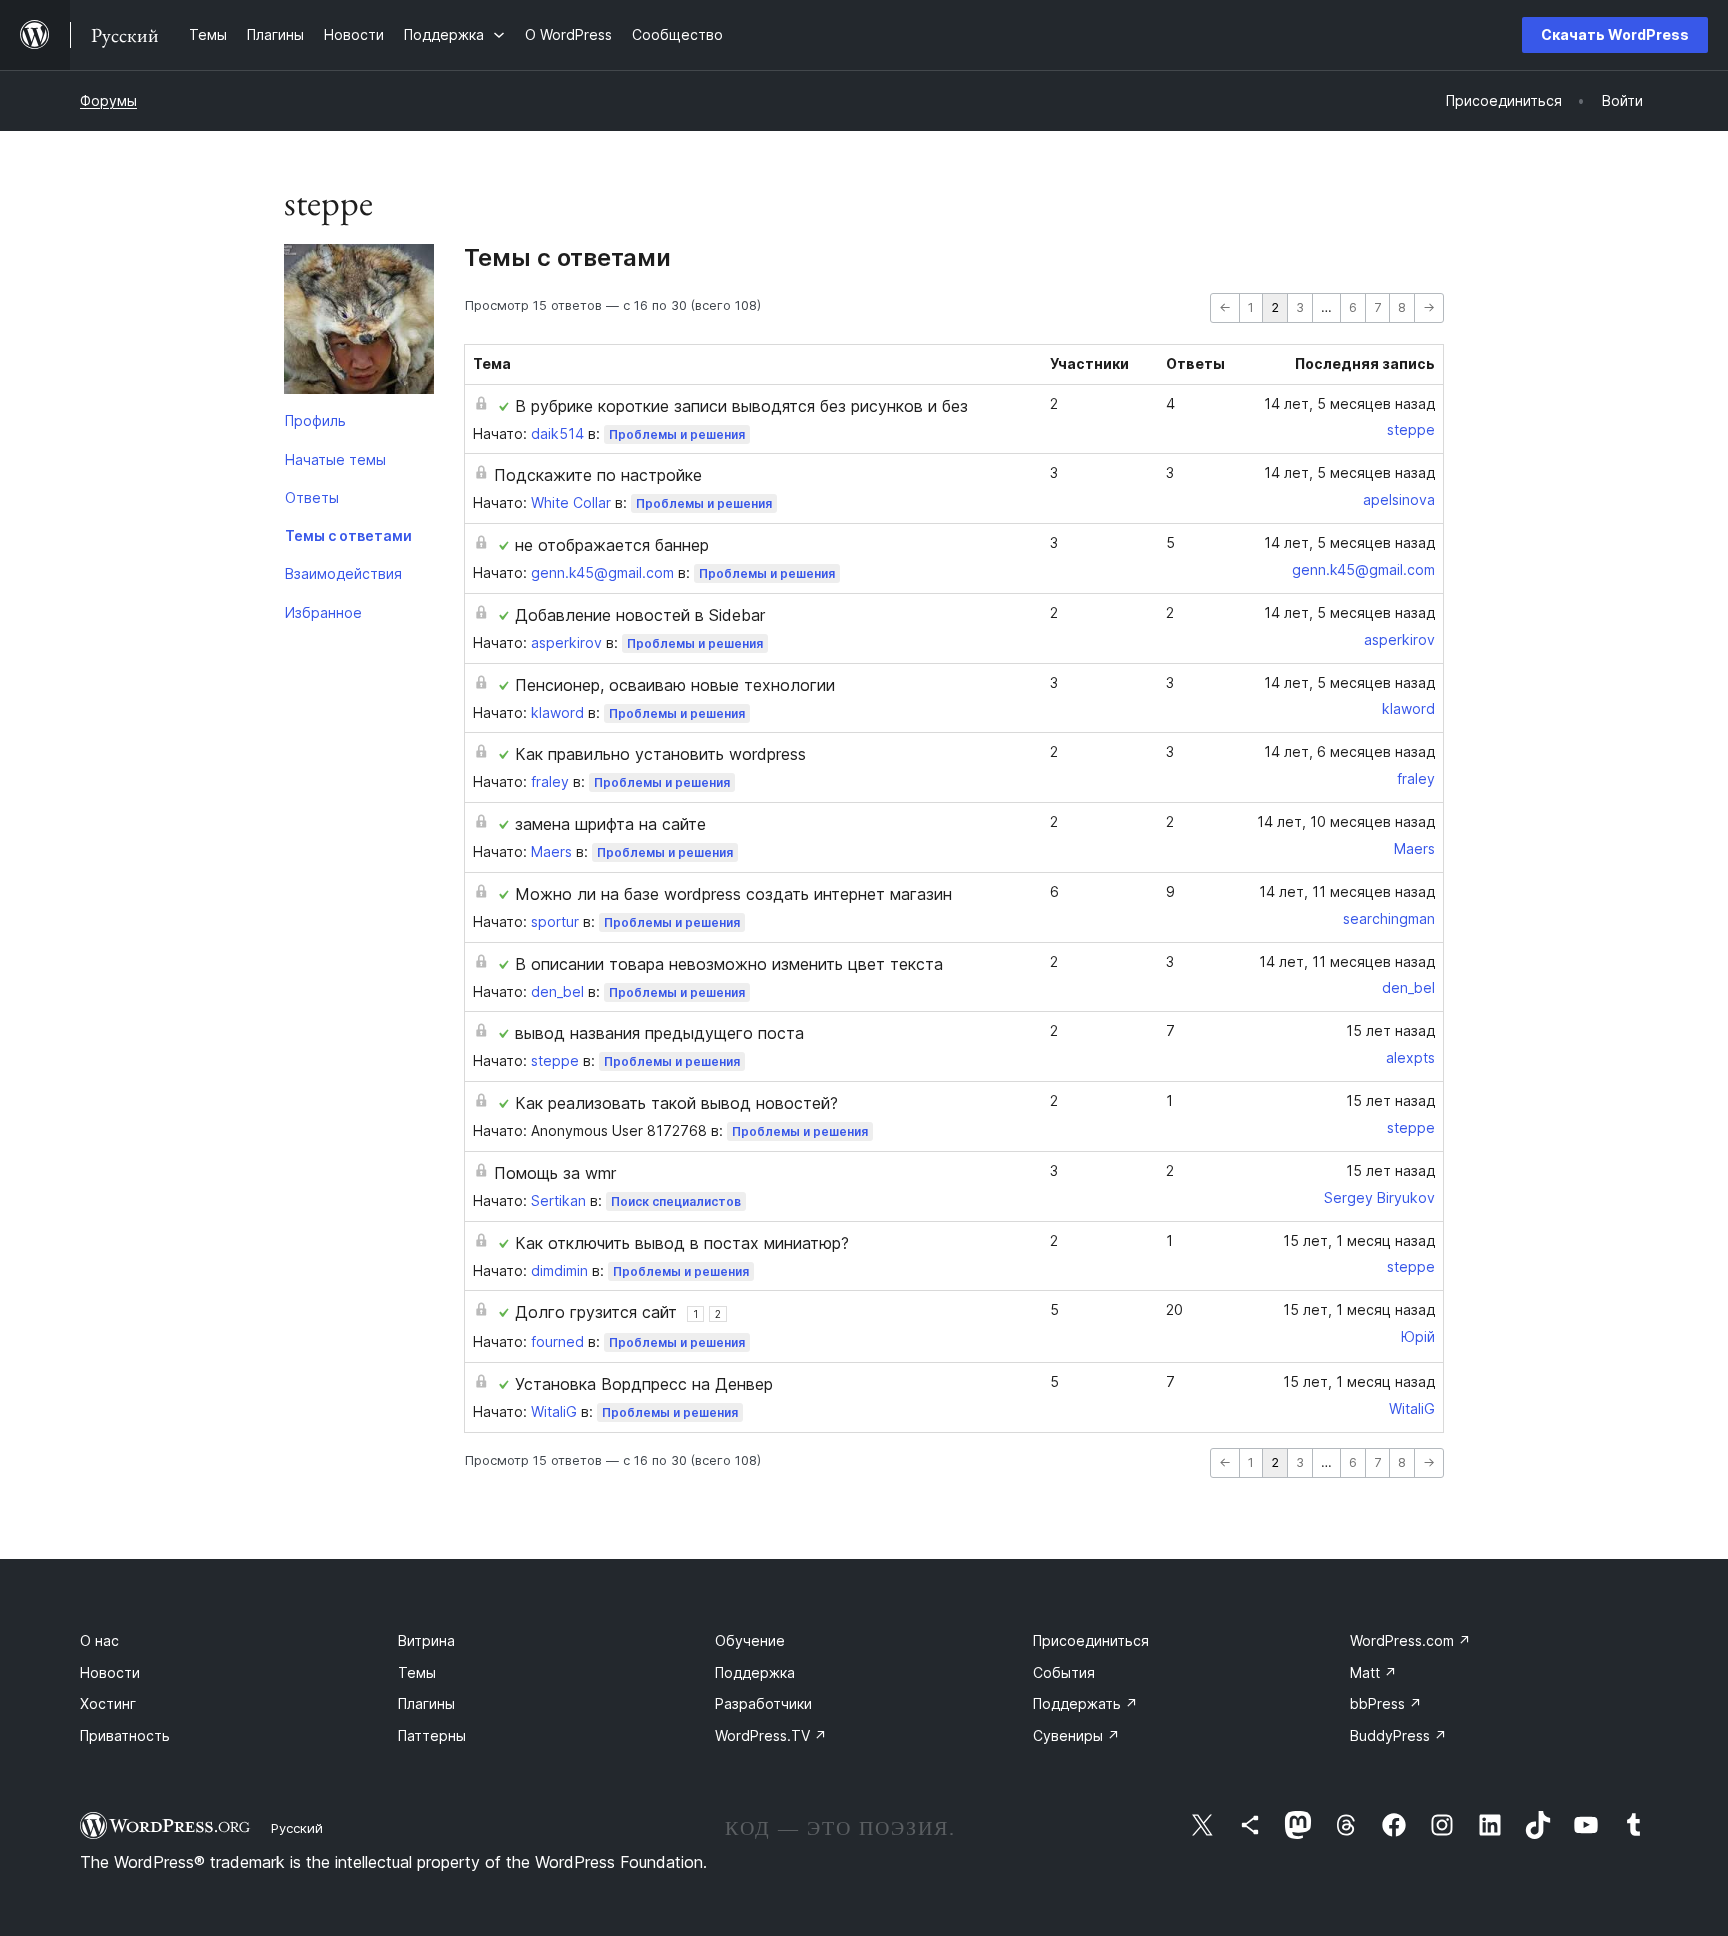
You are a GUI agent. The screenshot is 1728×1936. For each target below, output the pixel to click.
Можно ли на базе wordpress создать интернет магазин (733, 894)
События (1064, 1672)
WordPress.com (1410, 1640)
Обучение (750, 1640)
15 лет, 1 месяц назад (1359, 1240)
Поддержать (1085, 1703)
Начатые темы (335, 459)
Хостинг (108, 1703)
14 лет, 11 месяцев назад (1347, 891)
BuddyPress (1398, 1735)
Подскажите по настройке (598, 475)
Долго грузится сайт (596, 1312)
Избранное (323, 612)
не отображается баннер (612, 545)
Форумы (108, 100)
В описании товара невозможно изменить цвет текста (729, 964)
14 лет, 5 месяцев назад (1349, 403)
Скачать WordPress (1615, 34)
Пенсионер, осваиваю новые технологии (675, 685)
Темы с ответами (348, 535)
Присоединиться (1091, 1640)
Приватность (125, 1735)
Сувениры (1076, 1735)
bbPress (1386, 1703)
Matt (1373, 1672)
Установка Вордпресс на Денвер (644, 1384)
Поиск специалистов (676, 1201)
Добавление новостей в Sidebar (640, 615)
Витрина (426, 1640)
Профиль (315, 420)
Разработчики (763, 1703)
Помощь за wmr (555, 1173)
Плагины (426, 1703)
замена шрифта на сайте (610, 824)
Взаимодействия (343, 573)
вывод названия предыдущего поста (659, 1033)
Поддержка (755, 1672)
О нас (99, 1640)
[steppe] (359, 323)
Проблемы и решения (677, 434)
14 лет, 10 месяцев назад (1346, 821)
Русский (297, 1828)
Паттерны (432, 1735)
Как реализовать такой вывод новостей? (676, 1103)
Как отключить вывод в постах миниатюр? (682, 1243)
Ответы (312, 497)
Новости (110, 1672)
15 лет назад (1390, 1030)
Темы (417, 1672)
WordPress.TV (771, 1735)
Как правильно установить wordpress (660, 754)
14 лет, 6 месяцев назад (1349, 751)
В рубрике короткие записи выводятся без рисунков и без (741, 406)
